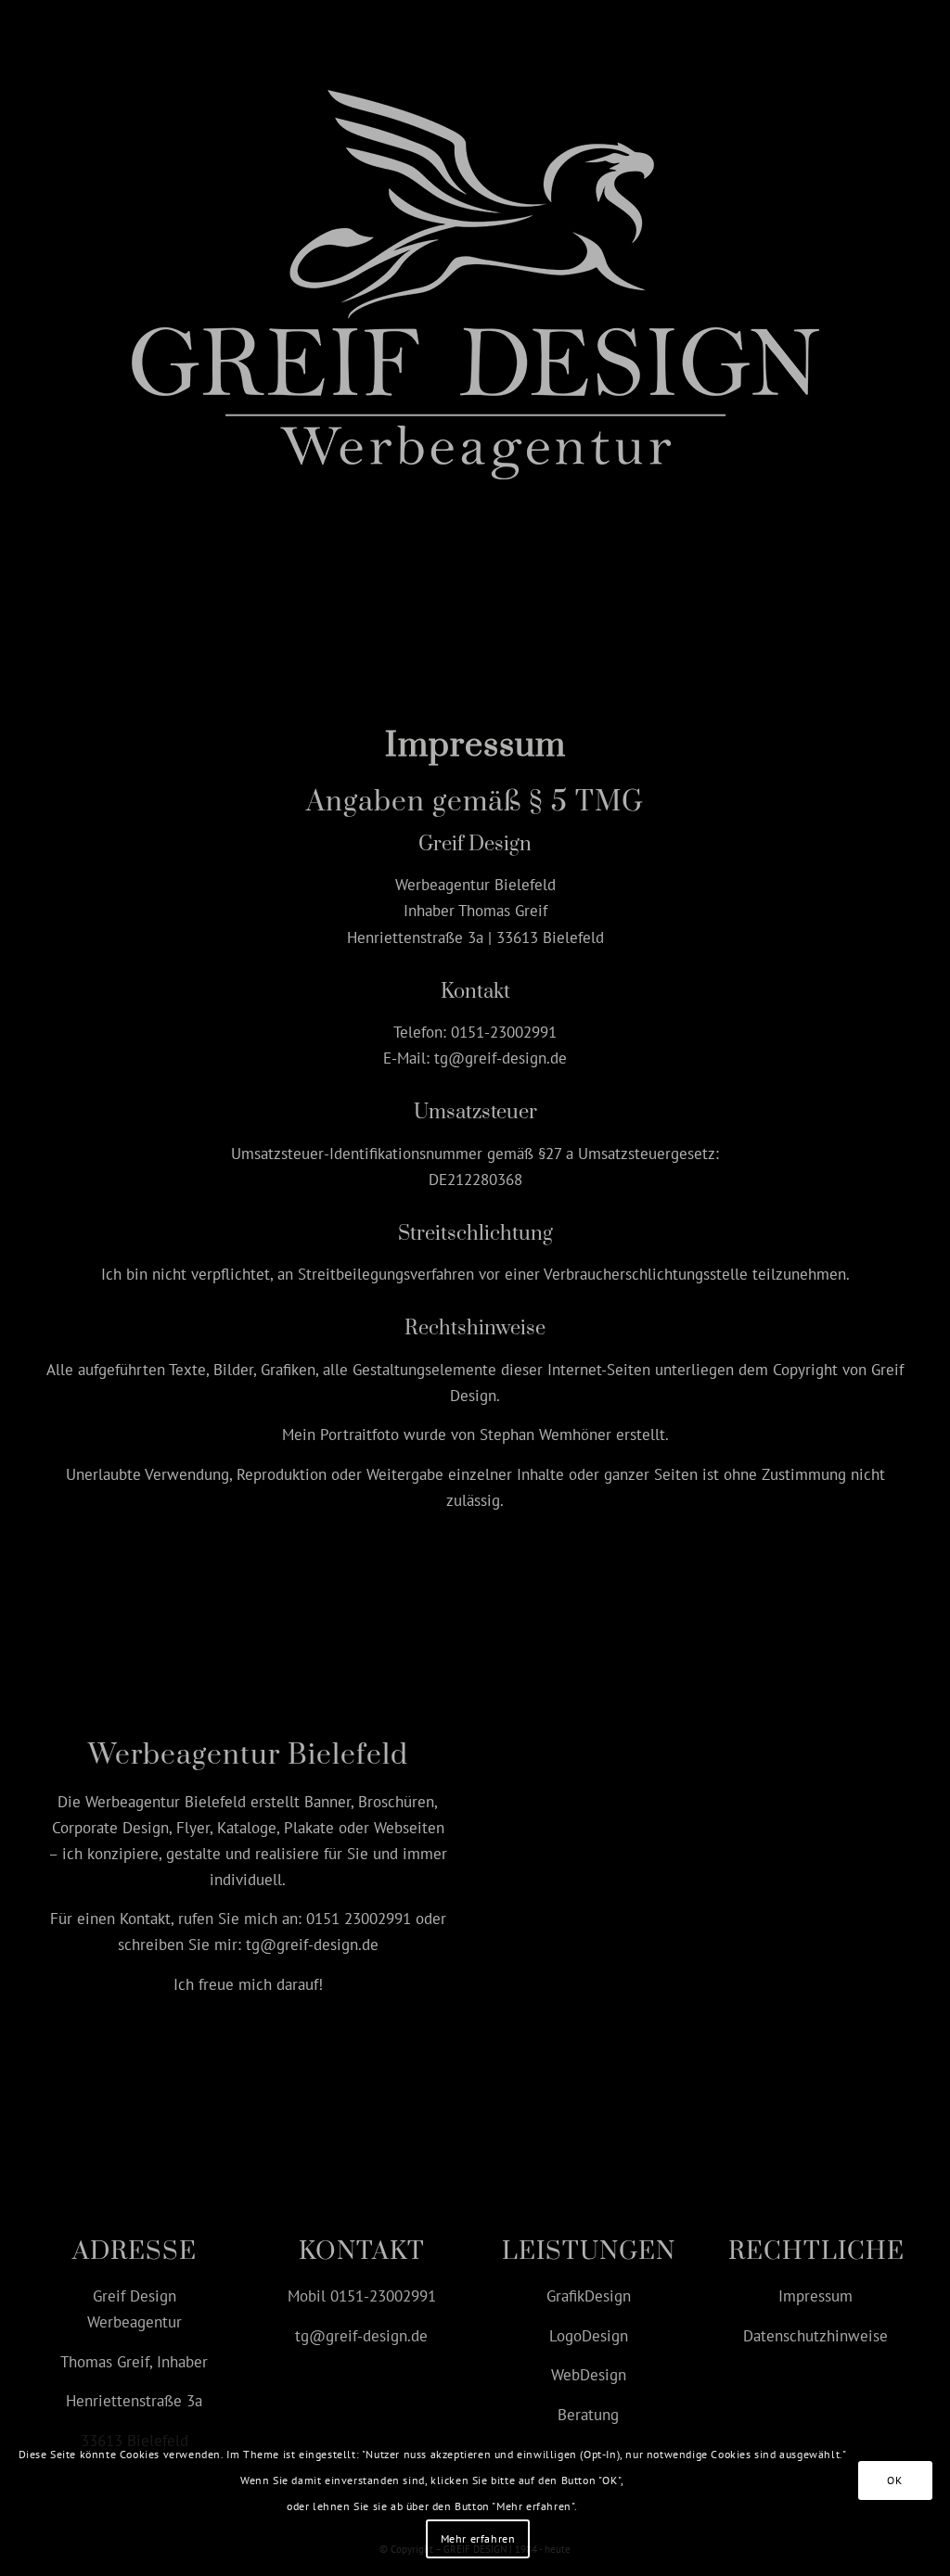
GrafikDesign (589, 2296)
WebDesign (589, 2375)
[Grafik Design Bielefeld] (475, 275)
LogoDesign (589, 2336)
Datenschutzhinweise (815, 2336)
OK (894, 2480)
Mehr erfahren (478, 2538)
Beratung (588, 2415)
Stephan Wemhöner (546, 1435)
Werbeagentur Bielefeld (166, 1802)
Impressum (815, 2296)
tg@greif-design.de (501, 1058)
